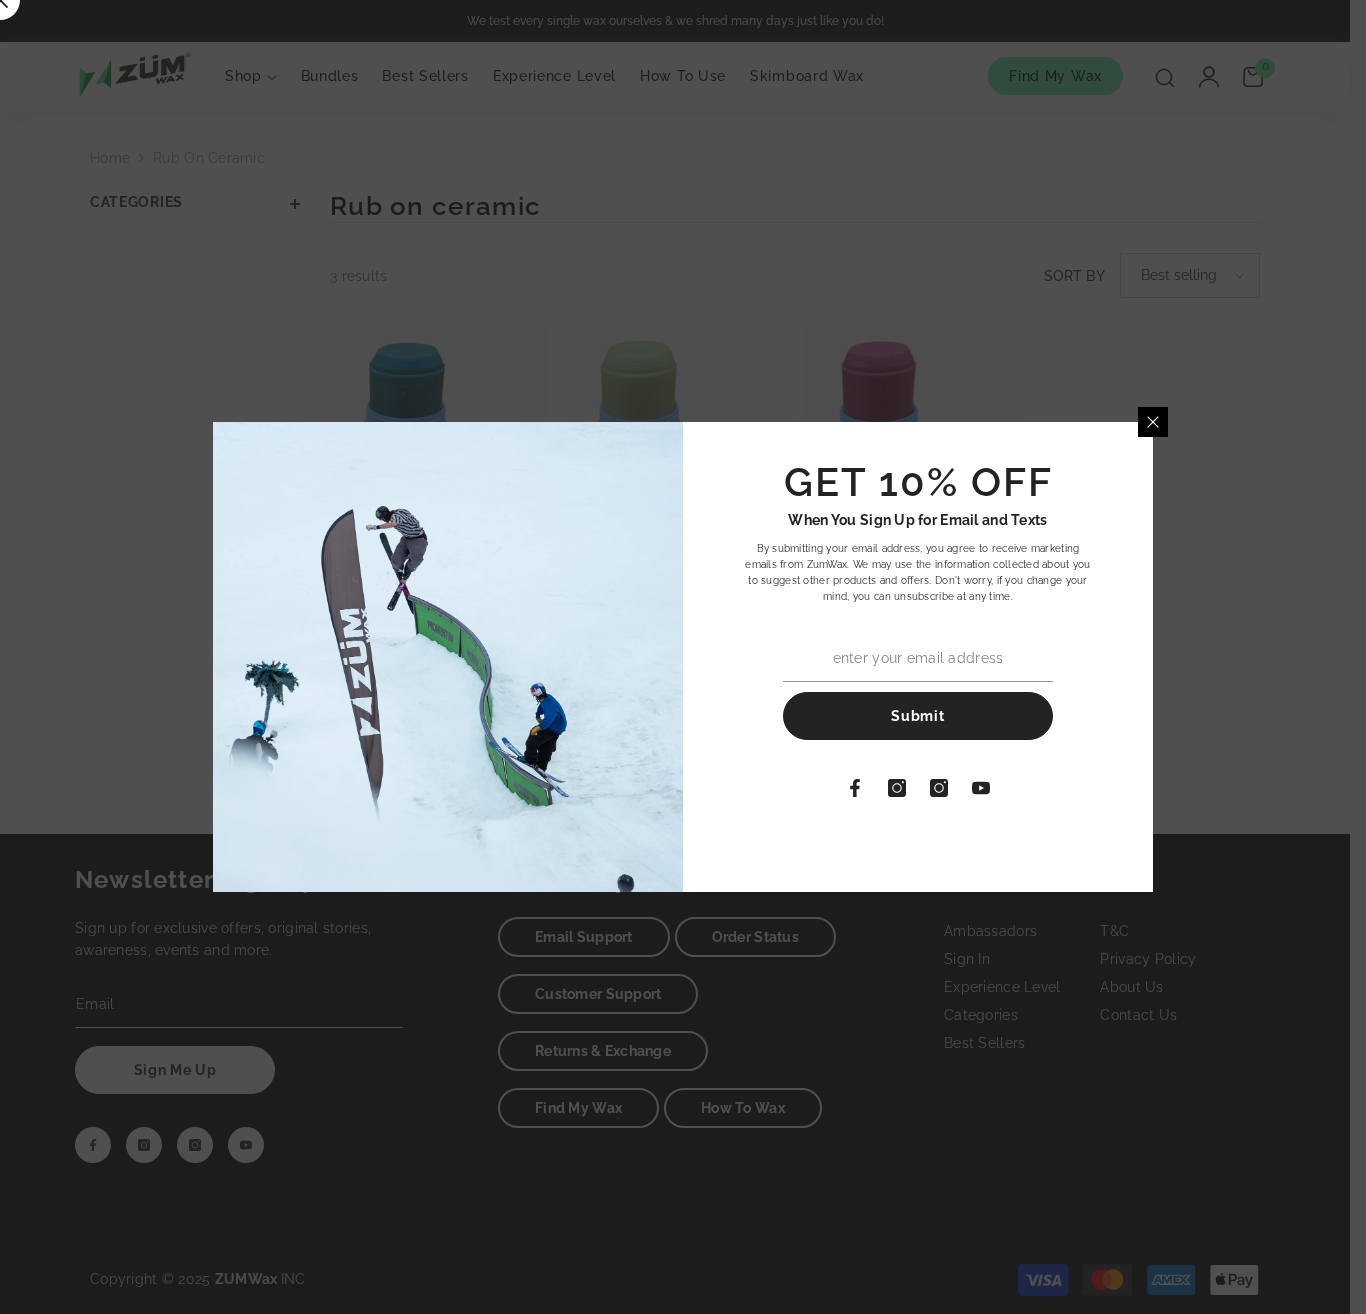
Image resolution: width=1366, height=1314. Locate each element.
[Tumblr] (939, 788)
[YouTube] (981, 788)
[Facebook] (855, 788)
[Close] (1153, 422)
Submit (917, 716)
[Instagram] (897, 788)
